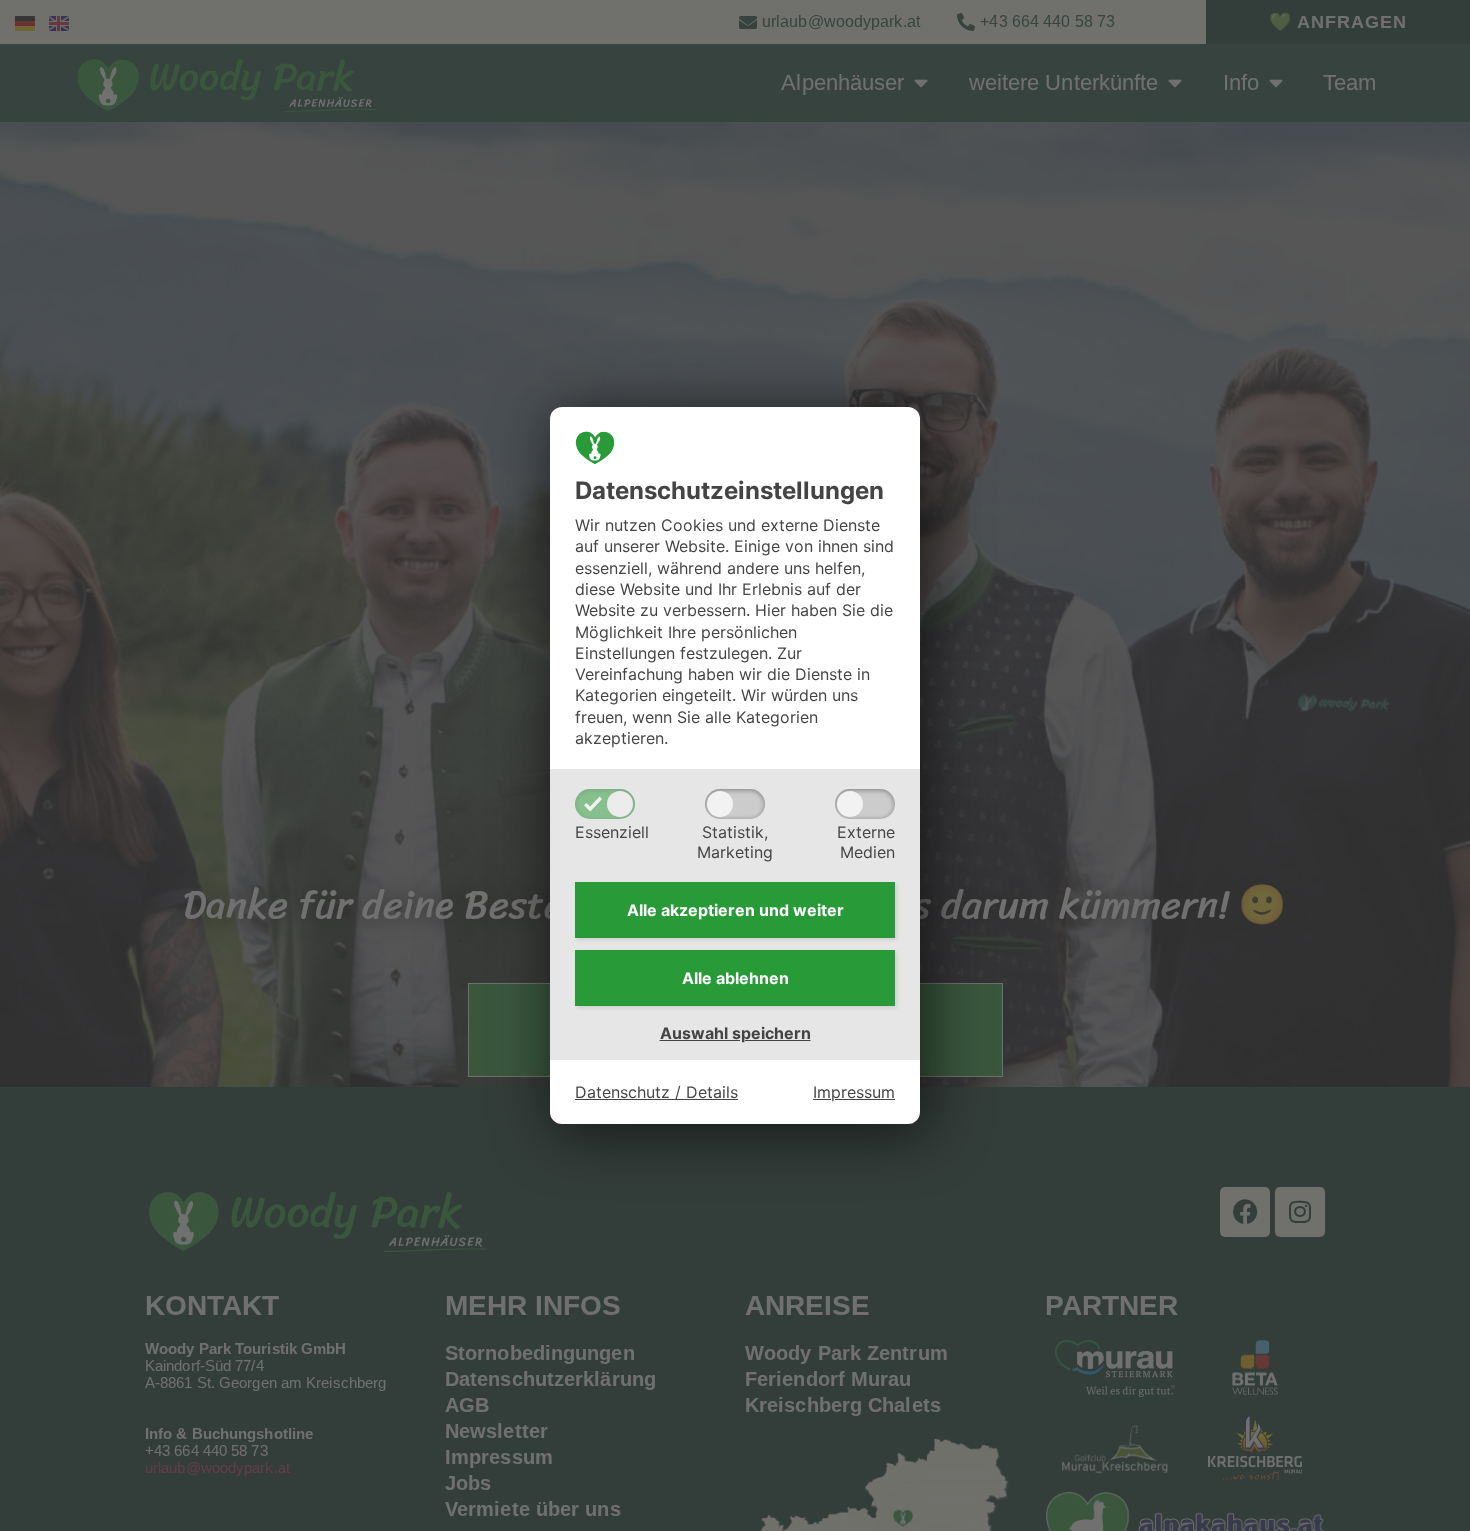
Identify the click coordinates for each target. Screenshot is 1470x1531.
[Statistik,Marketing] (735, 804)
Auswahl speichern (735, 1033)
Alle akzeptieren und (735, 910)
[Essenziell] (605, 804)
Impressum (854, 1092)
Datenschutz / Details (656, 1092)
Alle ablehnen (735, 978)
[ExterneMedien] (865, 804)
